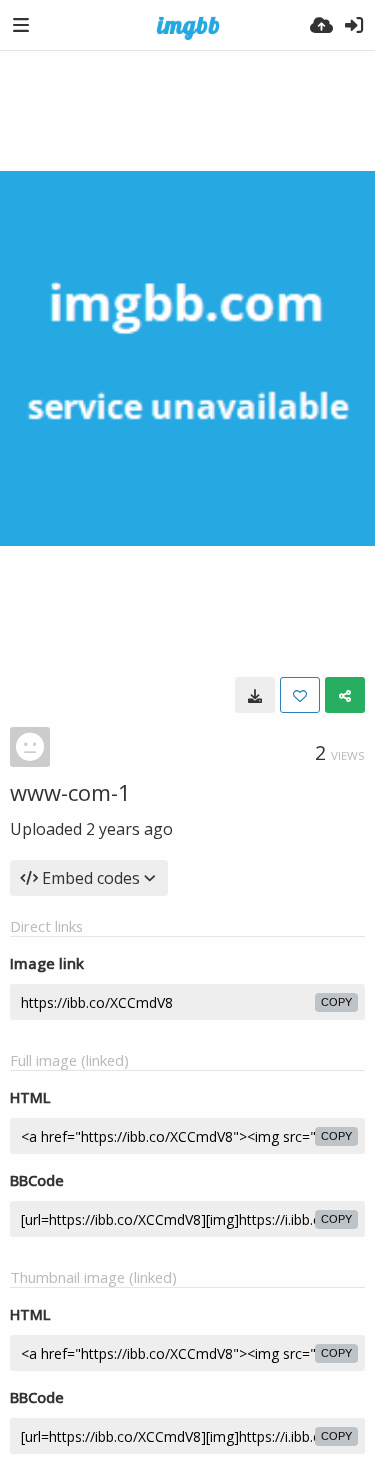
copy (336, 1002)
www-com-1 (70, 792)
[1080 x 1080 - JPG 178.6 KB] (255, 695)
